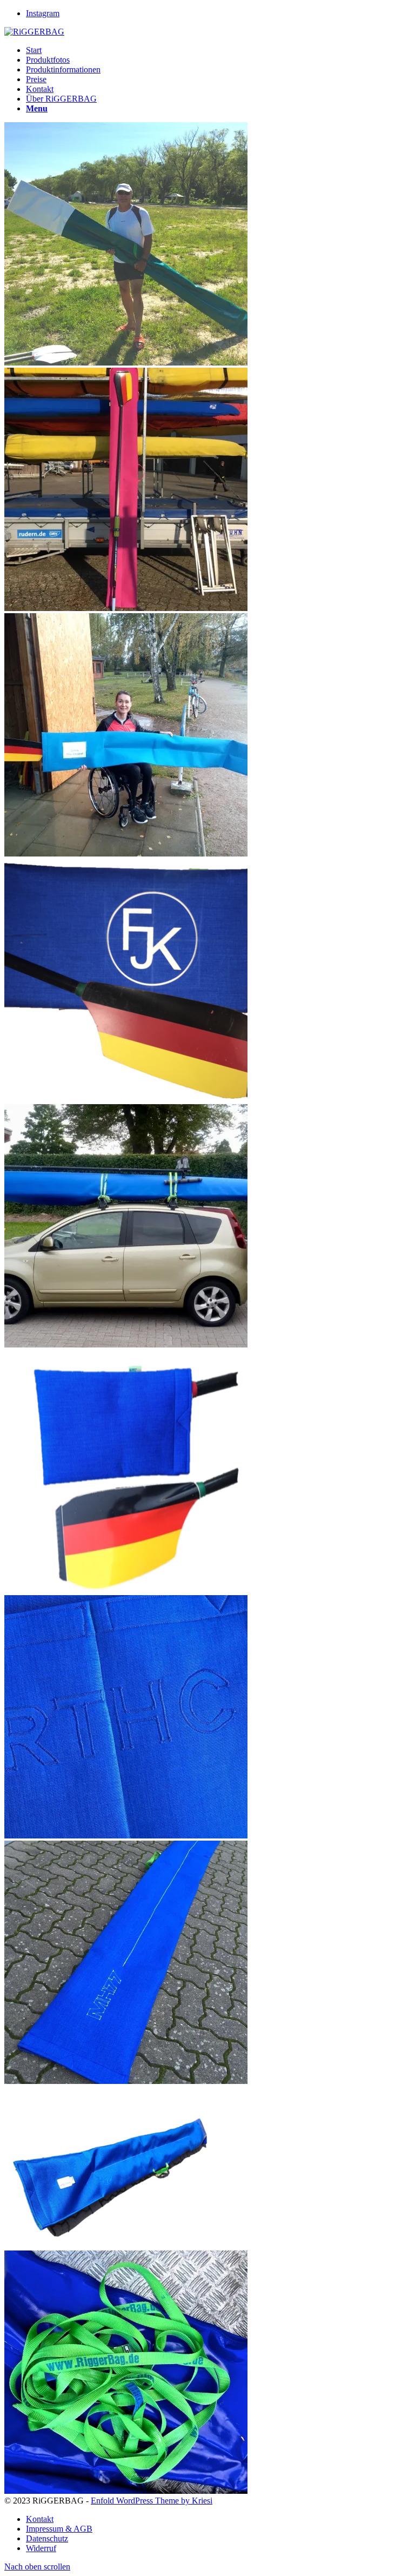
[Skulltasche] (116, 2245)
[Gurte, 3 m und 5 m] (126, 2491)
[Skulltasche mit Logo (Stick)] (126, 1099)
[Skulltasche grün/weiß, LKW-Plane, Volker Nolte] (126, 363)
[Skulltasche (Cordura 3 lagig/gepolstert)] (126, 1835)
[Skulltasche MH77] (126, 2081)
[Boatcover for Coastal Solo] (126, 1345)
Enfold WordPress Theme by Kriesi (152, 2501)
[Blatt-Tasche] (126, 1590)
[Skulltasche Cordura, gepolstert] (126, 854)
